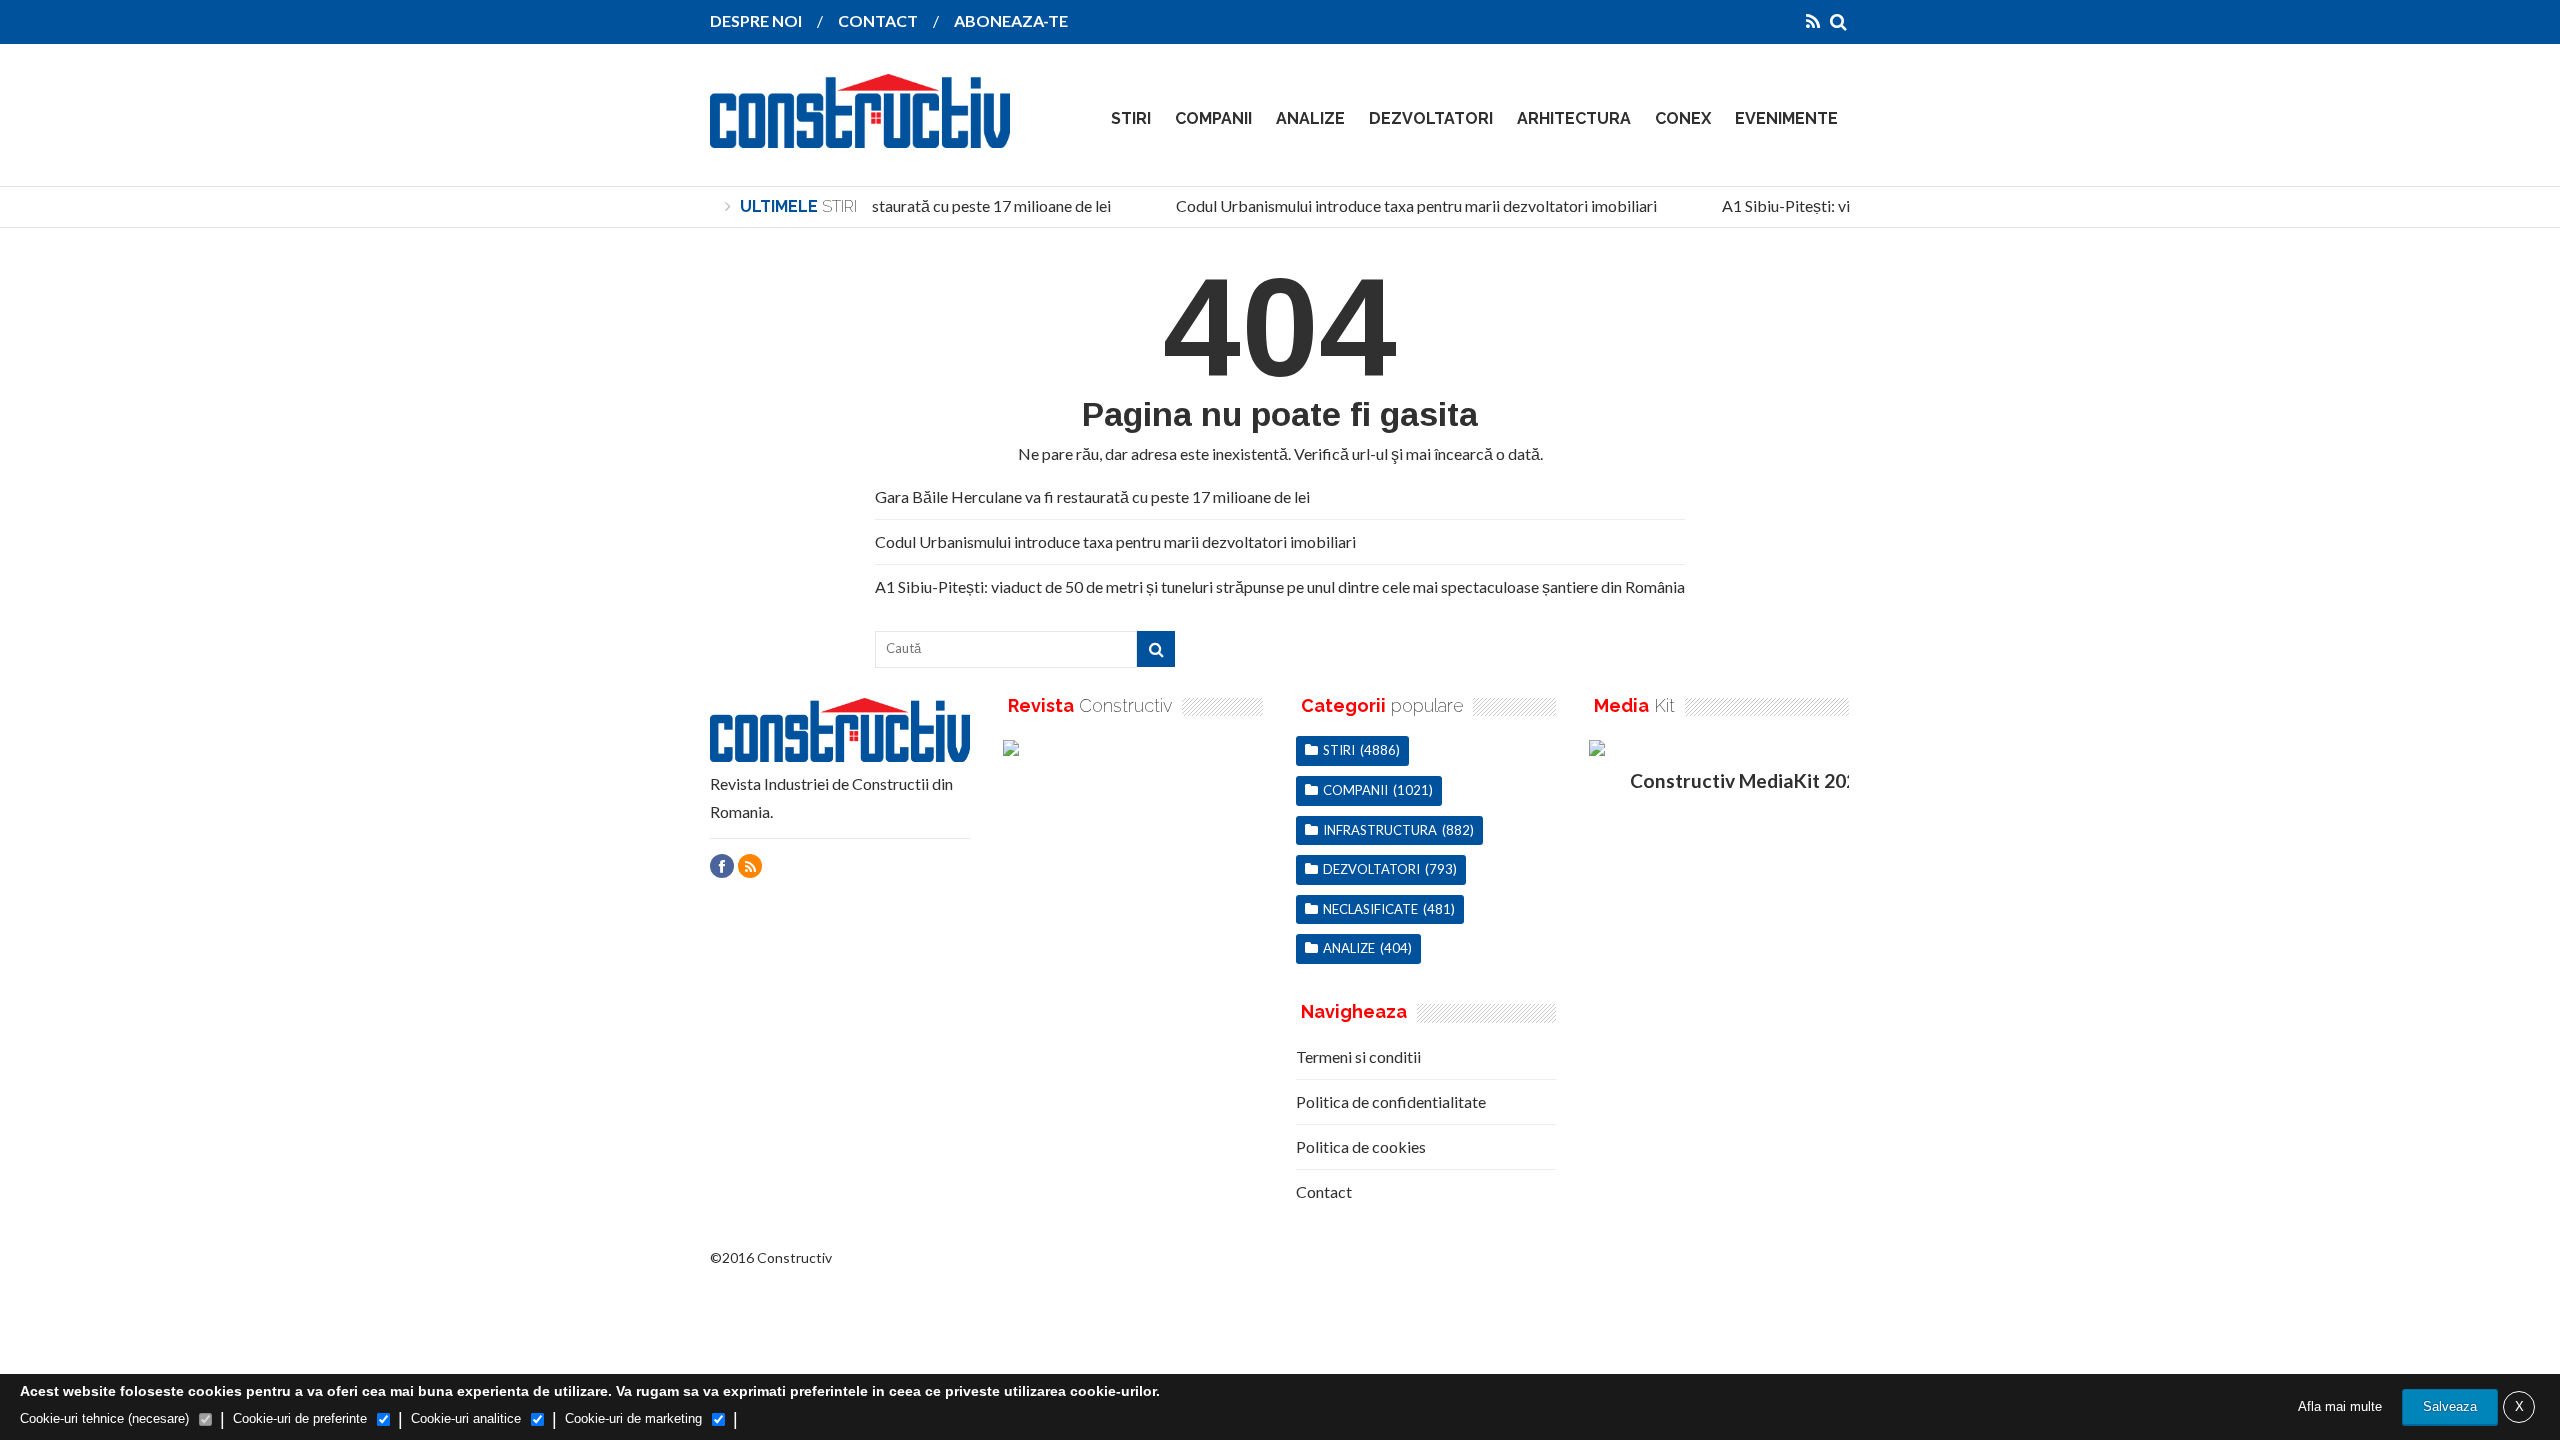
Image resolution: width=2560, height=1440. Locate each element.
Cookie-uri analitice (466, 1418)
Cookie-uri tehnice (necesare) (104, 1418)
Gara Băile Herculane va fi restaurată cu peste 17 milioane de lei (883, 205)
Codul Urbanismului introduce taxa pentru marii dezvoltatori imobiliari (1406, 205)
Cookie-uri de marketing (633, 1418)
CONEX (1683, 118)
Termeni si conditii (1358, 1056)
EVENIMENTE (1786, 118)
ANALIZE (1310, 118)
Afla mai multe (2340, 1406)
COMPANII (1213, 118)
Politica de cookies (1361, 1146)
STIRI (1131, 118)
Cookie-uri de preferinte (300, 1418)
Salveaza (2450, 1406)
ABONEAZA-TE (1011, 20)
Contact (1324, 1191)
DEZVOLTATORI (1431, 118)
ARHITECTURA (1574, 118)
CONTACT (878, 20)
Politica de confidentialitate (1391, 1101)
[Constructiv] (860, 134)
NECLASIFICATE (1370, 909)
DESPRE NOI (756, 20)
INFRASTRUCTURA (1380, 830)
